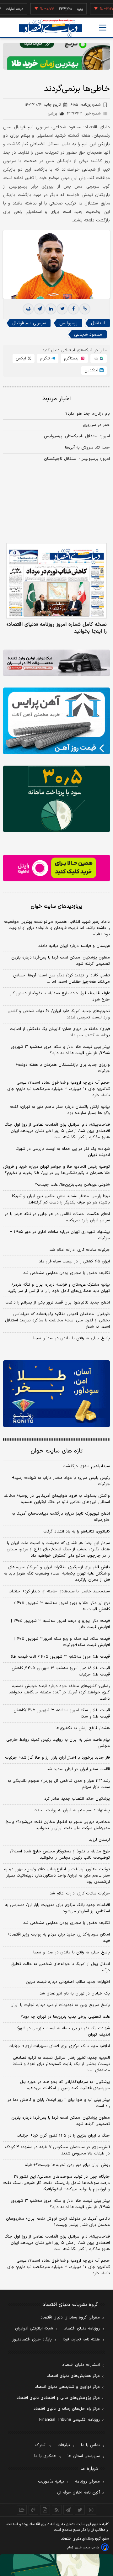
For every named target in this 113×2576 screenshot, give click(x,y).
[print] (28, 309)
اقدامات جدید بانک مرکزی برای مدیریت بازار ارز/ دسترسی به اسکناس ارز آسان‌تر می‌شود (57, 1908)
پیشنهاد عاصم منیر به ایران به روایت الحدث (72, 1810)
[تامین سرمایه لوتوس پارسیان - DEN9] (56, 799)
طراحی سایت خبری (87, 2548)
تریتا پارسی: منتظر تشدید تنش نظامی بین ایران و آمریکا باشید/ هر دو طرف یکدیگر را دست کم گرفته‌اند (61, 1199)
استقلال (98, 323)
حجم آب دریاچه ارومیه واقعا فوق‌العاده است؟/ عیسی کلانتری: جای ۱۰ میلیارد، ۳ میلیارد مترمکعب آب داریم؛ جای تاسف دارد (59, 1089)
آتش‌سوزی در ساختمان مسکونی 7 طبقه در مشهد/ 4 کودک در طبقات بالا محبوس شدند (57, 2150)
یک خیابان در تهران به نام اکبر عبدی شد (75, 1994)
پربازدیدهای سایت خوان (56, 906)
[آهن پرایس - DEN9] (56, 721)
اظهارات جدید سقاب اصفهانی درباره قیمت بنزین (68, 1982)
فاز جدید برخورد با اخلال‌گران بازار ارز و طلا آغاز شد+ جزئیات (57, 1758)
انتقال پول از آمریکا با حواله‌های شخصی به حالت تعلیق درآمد (61, 1967)
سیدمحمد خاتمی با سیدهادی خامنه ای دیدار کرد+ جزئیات (59, 1591)
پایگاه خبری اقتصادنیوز (32, 2340)
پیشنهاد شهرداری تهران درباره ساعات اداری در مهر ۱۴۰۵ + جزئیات (60, 1235)
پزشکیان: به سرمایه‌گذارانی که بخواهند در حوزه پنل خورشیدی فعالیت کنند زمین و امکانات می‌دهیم (65, 2085)
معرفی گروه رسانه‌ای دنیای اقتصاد (70, 2318)
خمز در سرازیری (96, 425)
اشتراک (41, 2445)
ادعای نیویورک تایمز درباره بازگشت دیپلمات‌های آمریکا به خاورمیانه (61, 1517)
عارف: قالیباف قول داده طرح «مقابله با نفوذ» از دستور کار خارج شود (60, 996)
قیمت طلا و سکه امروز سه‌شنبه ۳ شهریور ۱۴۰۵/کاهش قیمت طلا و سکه (62, 1713)
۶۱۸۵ (86, 105)
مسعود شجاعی (88, 335)
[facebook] (73, 309)
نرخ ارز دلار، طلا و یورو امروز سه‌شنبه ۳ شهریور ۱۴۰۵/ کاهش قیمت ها (62, 1606)
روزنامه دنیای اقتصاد (82, 2329)
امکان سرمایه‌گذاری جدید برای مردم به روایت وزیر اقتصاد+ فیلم (58, 1938)
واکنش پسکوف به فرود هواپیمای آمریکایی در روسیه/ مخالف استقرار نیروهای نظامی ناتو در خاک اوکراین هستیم (57, 1499)
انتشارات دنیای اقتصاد (81, 2365)
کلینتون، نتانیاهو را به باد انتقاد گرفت (77, 1532)
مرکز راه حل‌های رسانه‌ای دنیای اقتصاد (67, 2409)
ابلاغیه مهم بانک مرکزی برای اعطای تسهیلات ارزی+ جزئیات (59, 2046)
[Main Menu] (103, 28)
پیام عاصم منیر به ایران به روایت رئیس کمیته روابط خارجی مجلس (58, 1743)
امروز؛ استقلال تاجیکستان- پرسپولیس (77, 436)
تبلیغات (64, 2445)
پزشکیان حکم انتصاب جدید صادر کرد (77, 1799)
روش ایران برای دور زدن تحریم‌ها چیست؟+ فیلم (67, 2165)
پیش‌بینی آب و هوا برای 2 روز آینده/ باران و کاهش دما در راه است (59, 2103)
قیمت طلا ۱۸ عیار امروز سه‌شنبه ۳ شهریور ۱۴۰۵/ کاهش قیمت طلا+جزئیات (61, 1671)
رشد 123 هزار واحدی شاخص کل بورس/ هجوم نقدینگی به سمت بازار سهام (59, 1784)
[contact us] (33, 2510)
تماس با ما (90, 2445)
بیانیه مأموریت (51, 2482)
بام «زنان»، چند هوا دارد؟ (88, 414)
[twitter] (62, 309)
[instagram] (91, 2510)
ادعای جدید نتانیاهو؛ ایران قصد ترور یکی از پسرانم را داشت (58, 1303)
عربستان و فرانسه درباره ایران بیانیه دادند (74, 946)
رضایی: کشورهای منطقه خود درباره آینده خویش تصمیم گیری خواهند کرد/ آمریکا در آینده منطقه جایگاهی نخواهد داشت (59, 1692)
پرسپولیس (68, 323)
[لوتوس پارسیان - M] (56, 2565)
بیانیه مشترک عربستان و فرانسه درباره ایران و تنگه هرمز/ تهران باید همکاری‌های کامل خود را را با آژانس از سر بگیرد (59, 1288)
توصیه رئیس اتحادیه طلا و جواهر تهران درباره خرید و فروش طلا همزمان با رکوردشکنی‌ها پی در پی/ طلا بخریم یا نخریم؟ (56, 1170)
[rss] (57, 2510)
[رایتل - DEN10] (56, 868)
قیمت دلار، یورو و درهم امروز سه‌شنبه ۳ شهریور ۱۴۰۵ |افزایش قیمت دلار (60, 1624)
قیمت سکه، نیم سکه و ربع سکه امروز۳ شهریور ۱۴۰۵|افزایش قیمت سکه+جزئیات (62, 1642)
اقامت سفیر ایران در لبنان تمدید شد (78, 1769)
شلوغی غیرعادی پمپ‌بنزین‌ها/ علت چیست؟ (72, 1185)
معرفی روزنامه (87, 2482)
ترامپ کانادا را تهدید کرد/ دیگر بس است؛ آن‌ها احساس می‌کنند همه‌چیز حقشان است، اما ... (62, 979)
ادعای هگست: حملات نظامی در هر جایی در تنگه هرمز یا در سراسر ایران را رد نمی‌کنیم (57, 1217)
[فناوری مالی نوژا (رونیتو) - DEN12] (56, 1394)
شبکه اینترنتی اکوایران (34, 2329)
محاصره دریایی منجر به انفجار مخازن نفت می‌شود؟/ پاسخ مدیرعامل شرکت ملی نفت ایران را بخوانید (58, 1825)
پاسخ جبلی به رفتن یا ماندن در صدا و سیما (72, 1338)
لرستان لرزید (99, 1840)
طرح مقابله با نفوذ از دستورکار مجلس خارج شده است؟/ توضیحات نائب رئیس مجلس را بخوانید (60, 1855)
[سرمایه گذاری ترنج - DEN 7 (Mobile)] (56, 56)
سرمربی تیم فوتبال (29, 323)
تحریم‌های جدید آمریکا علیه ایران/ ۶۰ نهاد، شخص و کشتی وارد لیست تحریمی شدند (59, 1014)
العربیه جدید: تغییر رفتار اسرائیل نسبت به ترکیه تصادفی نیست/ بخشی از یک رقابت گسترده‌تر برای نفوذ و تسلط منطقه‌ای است (61, 2064)
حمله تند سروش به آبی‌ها (87, 448)
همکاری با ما (45, 2456)
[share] (45, 2510)
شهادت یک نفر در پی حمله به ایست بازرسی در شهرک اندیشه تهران (63, 1152)
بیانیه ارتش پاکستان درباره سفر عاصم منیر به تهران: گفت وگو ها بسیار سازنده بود (60, 1110)
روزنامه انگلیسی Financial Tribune (70, 2420)
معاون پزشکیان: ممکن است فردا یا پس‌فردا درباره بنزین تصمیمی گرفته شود (61, 961)
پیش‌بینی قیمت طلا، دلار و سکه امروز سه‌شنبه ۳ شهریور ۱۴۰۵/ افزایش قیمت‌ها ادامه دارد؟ (60, 1050)
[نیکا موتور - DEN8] (56, 663)
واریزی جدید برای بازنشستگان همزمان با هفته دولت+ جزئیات (63, 1068)
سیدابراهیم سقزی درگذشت (86, 1466)
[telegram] (40, 309)
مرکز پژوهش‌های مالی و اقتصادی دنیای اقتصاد (58, 2398)
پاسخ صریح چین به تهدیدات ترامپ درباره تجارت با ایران (60, 2005)
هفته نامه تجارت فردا (81, 2340)
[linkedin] (51, 309)
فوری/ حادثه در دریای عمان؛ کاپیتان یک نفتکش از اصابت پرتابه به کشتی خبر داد (60, 1032)
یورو (65, 9)
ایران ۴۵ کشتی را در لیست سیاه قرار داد (74, 1261)
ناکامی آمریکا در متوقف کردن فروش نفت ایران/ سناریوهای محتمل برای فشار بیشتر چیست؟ (58, 2222)
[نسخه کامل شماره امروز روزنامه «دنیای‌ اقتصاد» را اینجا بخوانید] (56, 581)
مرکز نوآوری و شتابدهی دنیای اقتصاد (67, 2387)
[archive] (22, 2510)
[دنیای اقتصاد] (51, 28)
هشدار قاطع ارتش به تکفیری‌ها (83, 1728)
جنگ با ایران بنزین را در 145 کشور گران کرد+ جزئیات (63, 2136)
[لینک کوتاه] (85, 309)
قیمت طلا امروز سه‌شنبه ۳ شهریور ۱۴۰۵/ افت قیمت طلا (60, 1657)
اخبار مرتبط (57, 399)
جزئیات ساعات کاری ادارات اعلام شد (80, 1250)
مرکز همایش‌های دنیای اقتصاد (73, 2376)
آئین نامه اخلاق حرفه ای (78, 2493)
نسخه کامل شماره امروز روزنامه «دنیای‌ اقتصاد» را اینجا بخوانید (57, 628)
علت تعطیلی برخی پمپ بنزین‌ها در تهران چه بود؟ (65, 2017)
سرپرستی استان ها (84, 2456)
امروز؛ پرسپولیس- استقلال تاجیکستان (77, 459)
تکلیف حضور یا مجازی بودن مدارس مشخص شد (67, 1273)
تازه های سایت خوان (57, 1451)
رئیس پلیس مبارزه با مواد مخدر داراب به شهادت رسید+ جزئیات (61, 1481)
